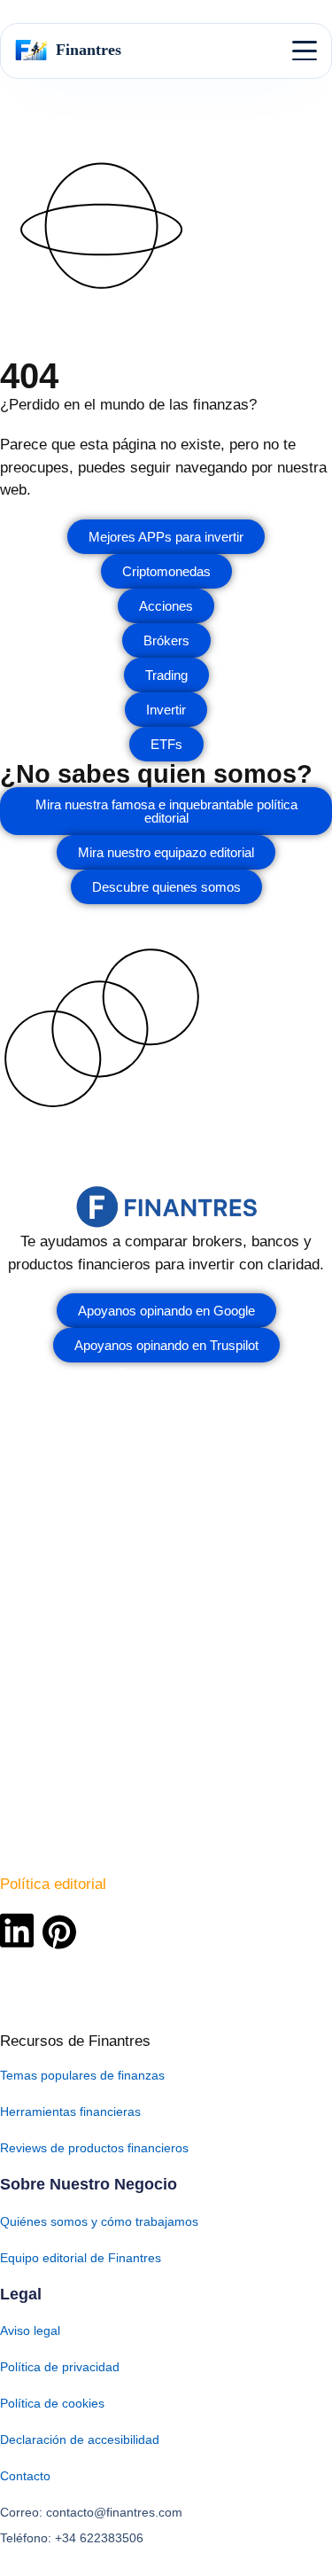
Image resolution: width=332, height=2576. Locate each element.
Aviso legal (30, 2330)
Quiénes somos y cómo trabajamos (99, 2221)
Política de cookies (52, 2403)
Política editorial (53, 1884)
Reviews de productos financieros (94, 2148)
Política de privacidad (60, 2367)
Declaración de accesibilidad (80, 2439)
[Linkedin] (17, 1930)
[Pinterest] (59, 1932)
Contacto (25, 2476)
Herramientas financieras (70, 2112)
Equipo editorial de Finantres (81, 2258)
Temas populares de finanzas (82, 2075)
